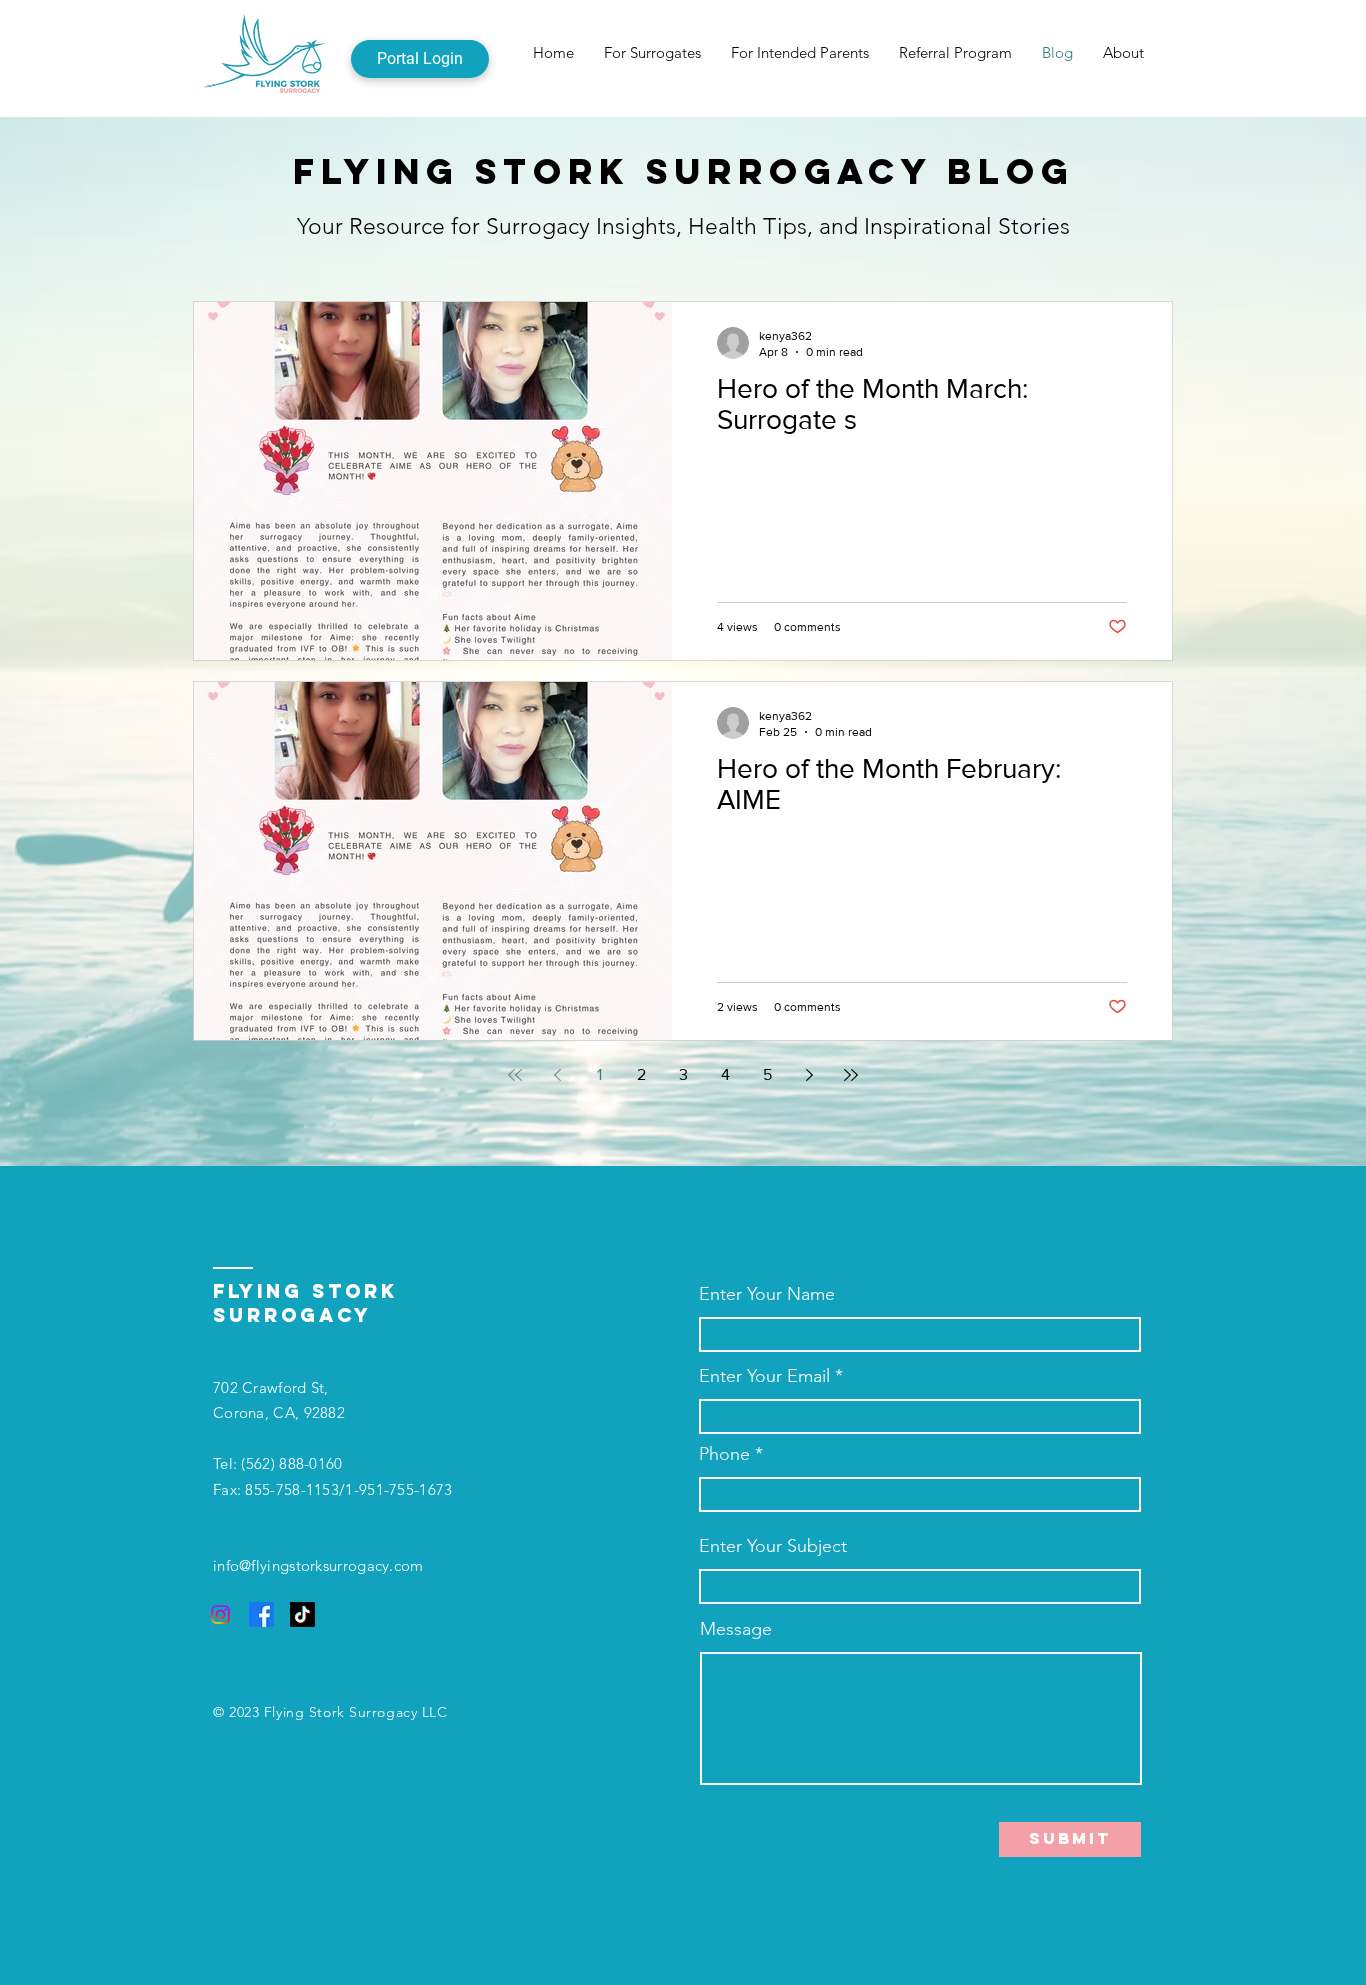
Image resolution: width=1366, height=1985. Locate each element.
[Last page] (851, 1075)
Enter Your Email (764, 1376)
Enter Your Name (767, 1294)
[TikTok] (302, 1614)
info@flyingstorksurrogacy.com (318, 1565)
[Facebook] (261, 1614)
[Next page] (809, 1075)
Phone (724, 1454)
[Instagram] (220, 1614)
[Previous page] (557, 1075)
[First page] (515, 1075)
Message (736, 1629)
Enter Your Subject (773, 1546)
